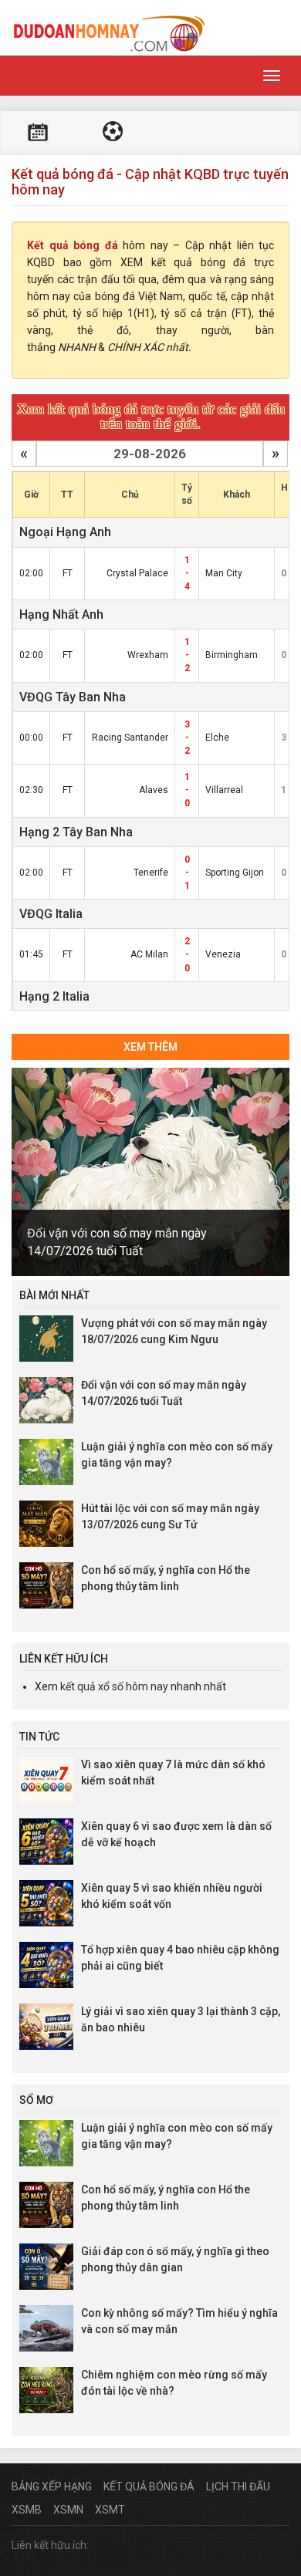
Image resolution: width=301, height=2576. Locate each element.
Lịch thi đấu (38, 133)
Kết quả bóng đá (73, 245)
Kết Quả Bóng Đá (149, 2487)
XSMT (110, 2510)
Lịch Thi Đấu (238, 2487)
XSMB (27, 2510)
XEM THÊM (150, 1047)
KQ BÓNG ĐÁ (113, 133)
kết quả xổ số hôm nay (114, 1686)
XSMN (68, 2510)
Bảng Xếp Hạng (52, 2487)
